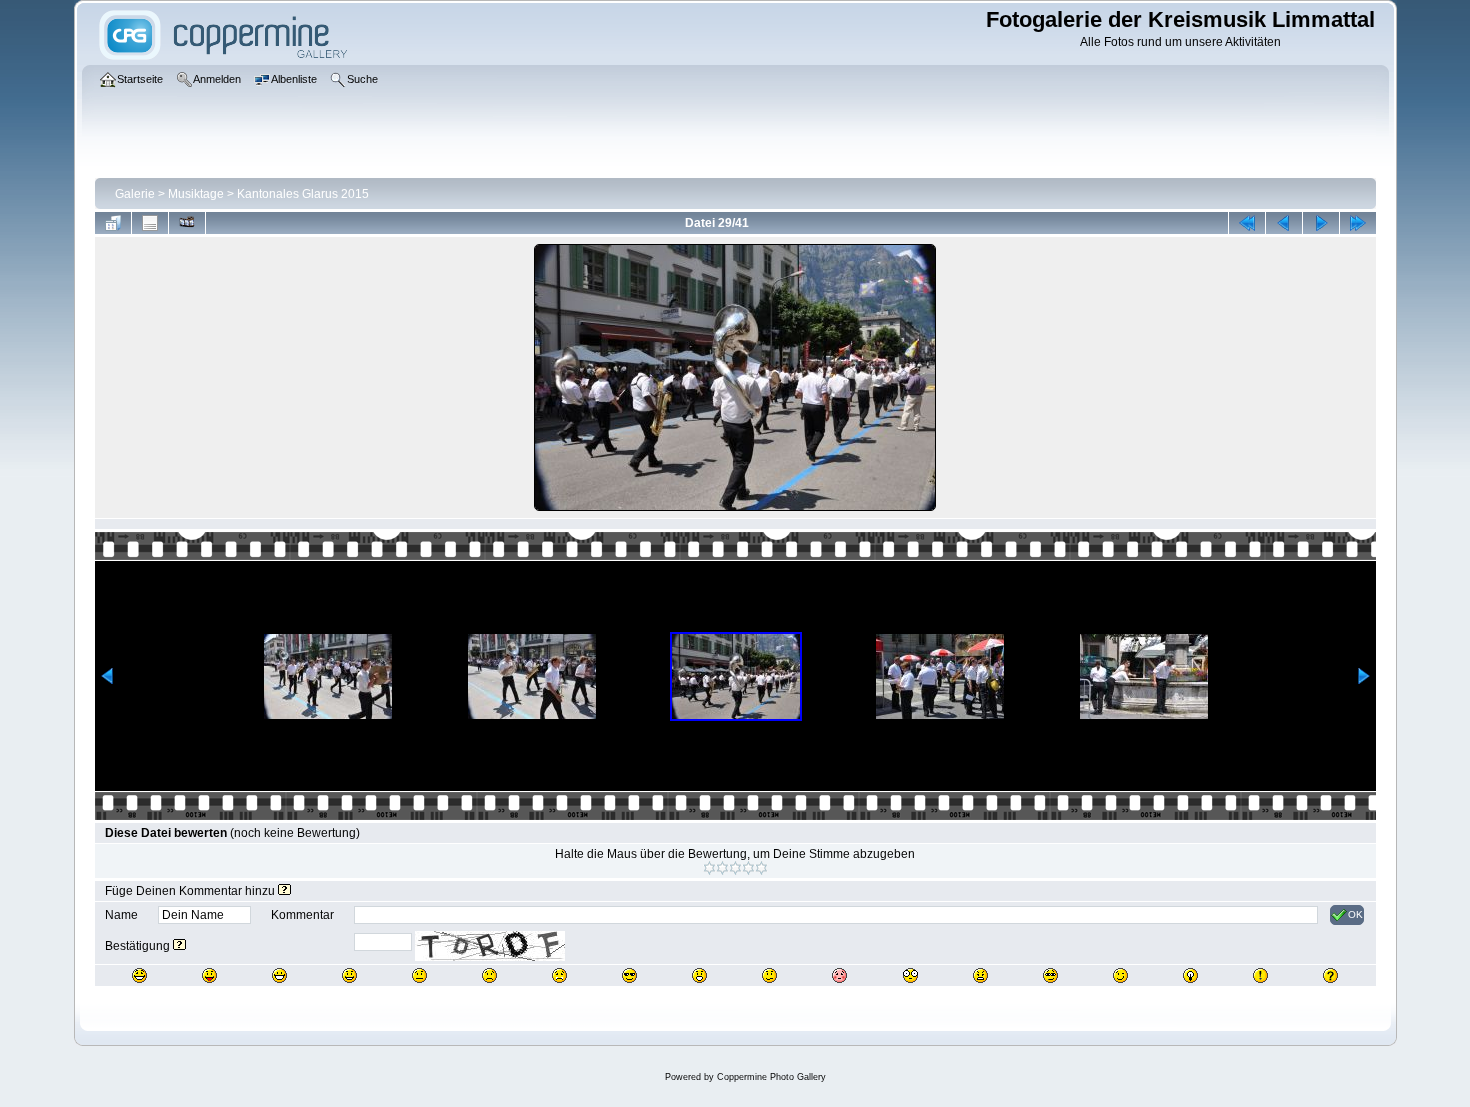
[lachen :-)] (349, 975)
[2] (722, 868)
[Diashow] (187, 223)
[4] (748, 868)
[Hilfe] (284, 891)
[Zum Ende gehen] (1358, 223)
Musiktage (196, 194)
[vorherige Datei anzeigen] (1284, 223)
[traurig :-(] (489, 975)
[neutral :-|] (419, 975)
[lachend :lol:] (139, 975)
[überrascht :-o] (699, 975)
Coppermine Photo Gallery (771, 1077)
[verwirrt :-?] (769, 975)
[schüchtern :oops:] (839, 975)
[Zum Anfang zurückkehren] (1247, 223)
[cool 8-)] (629, 975)
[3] (735, 868)
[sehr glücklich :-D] (279, 975)
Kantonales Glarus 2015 (303, 194)
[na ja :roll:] (1050, 975)
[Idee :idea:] (1190, 975)
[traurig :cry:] (559, 975)
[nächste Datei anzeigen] (1321, 223)
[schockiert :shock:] (910, 975)
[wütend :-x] (980, 975)
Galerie (135, 194)
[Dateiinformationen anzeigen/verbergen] (150, 223)
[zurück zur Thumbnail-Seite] (113, 223)
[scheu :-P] (209, 975)
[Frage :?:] (1330, 975)
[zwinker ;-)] (1120, 975)
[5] (761, 868)
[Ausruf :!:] (1260, 975)
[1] (709, 868)
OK (1355, 914)
